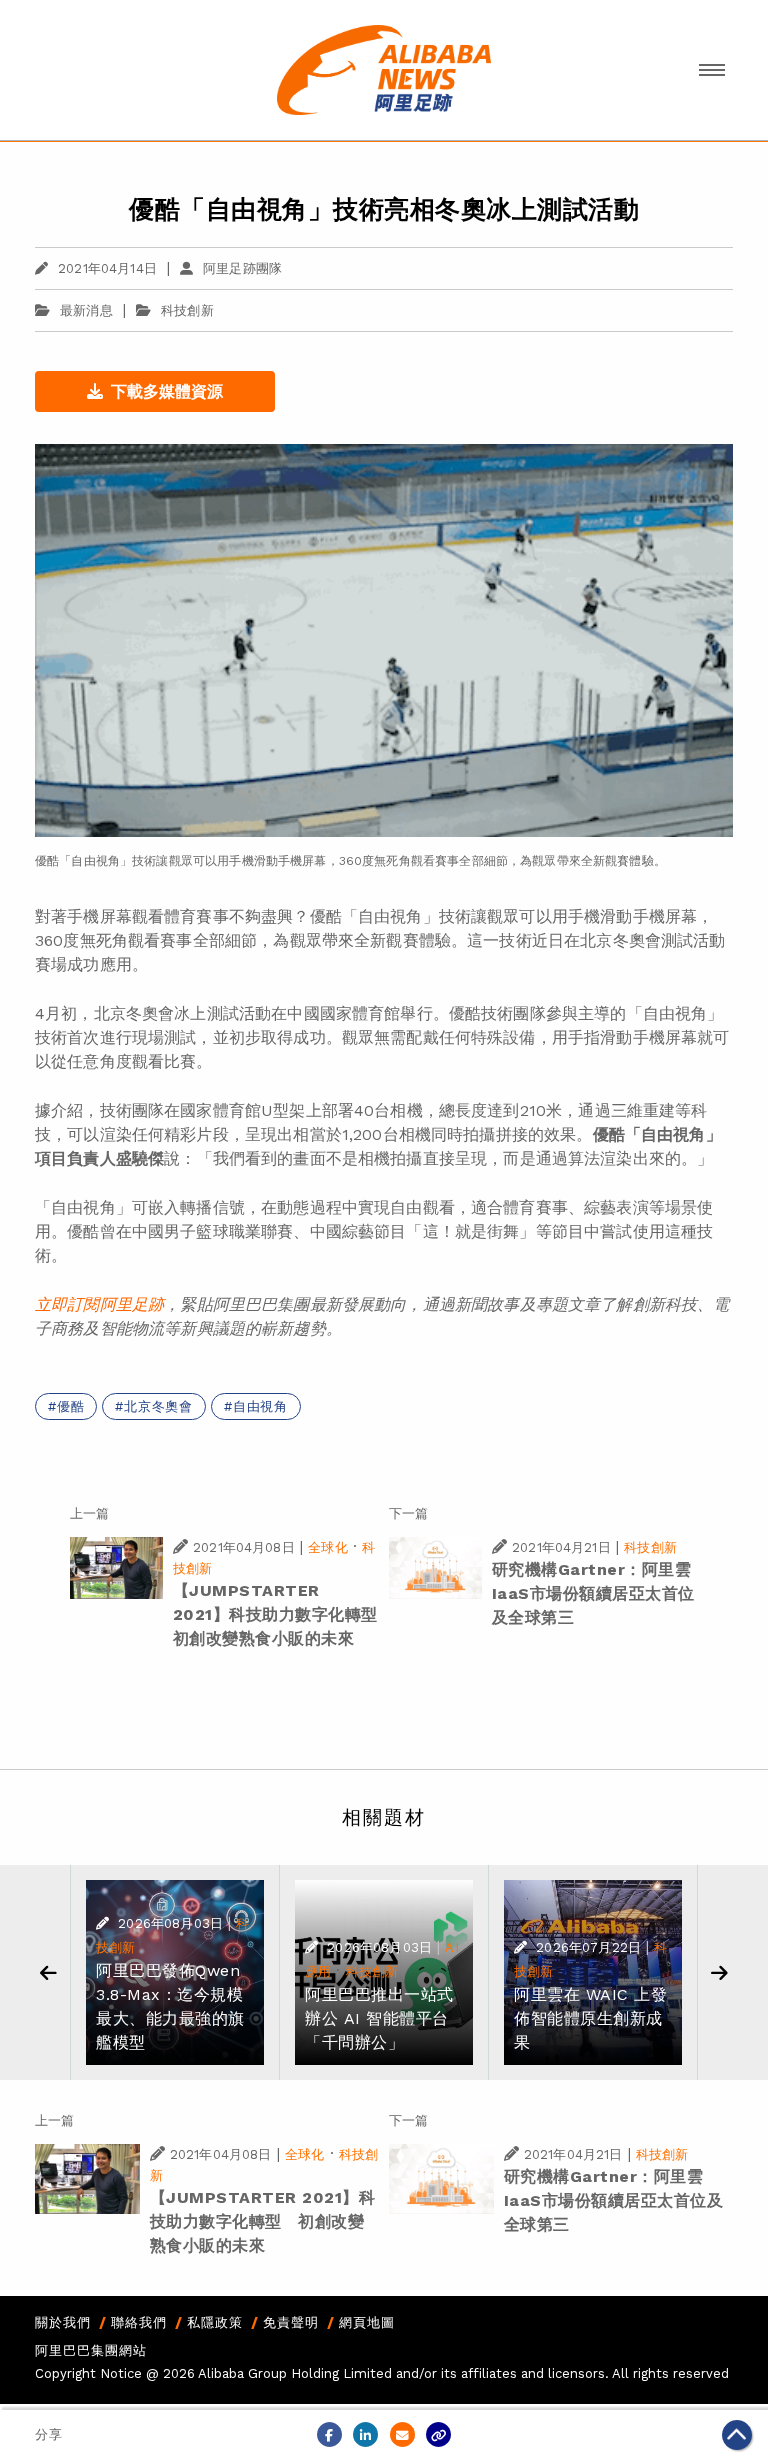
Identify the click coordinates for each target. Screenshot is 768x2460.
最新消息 (86, 310)
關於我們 (63, 2322)
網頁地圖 (367, 2322)
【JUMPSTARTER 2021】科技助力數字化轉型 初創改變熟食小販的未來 (284, 1614)
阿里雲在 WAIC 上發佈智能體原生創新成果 (590, 2018)
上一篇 (89, 1513)
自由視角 (260, 1406)
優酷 (71, 1406)
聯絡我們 (139, 2322)
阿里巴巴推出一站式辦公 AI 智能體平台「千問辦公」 (379, 2018)
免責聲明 (291, 2322)
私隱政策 (215, 2322)
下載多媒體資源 (167, 391)
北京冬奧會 (158, 1406)
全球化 (327, 1547)
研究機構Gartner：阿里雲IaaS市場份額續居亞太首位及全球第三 (593, 1593)
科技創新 (187, 310)
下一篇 (408, 1513)
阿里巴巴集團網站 (91, 2350)
